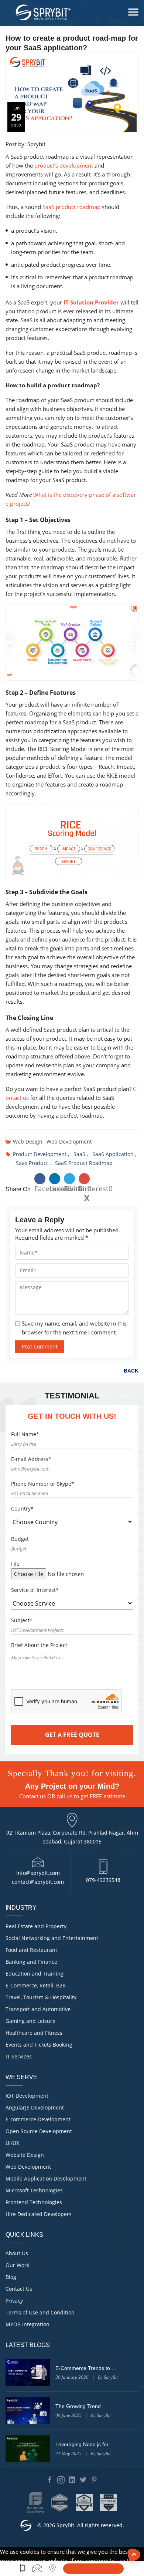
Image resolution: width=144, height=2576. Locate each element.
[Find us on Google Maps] (53, 2568)
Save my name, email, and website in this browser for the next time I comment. (74, 1328)
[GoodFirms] (35, 2503)
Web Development (69, 1141)
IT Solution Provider (91, 302)
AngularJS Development (35, 2107)
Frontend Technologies (34, 2202)
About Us (17, 2253)
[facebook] (50, 2480)
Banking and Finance (31, 1962)
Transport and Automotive (38, 2009)
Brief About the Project (39, 1645)
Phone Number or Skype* (43, 1484)
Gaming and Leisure (30, 2021)
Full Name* (25, 1434)
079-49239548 (103, 1880)
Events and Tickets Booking (39, 2045)
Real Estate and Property (36, 1926)
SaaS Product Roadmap (84, 1163)
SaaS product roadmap (71, 207)
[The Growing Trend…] (28, 2411)
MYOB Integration (28, 2324)
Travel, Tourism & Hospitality (41, 1997)
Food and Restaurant (31, 1950)
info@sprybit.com (38, 1873)
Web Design (28, 1141)
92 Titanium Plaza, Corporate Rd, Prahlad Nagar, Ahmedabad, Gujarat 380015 (72, 1837)
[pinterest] (94, 2480)
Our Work (17, 2265)
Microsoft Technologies (34, 2190)
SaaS (79, 1154)
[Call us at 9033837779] (23, 2568)
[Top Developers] (84, 2503)
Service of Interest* (35, 1590)
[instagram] (61, 2480)
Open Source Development (39, 2131)
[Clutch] (60, 2503)
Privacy (14, 2301)
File (15, 1564)
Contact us (32, 1796)
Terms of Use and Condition (40, 2312)
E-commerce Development (38, 2119)
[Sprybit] (42, 12)
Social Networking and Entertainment (52, 1938)
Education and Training (35, 1974)
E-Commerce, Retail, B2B (36, 1985)
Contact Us (19, 2289)
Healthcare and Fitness (34, 2033)
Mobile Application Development (46, 2178)
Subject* (22, 1620)
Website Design (25, 2155)
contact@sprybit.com (38, 1882)
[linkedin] (72, 2480)
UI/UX (12, 2143)
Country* (22, 1508)
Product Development (40, 1154)
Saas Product (32, 1163)
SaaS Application (113, 1154)
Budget (20, 1539)
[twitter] (83, 2480)
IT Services (19, 2056)
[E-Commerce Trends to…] (28, 2372)
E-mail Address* (31, 1459)
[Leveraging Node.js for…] (28, 2449)
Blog (11, 2277)
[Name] (93, 2569)
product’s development (64, 165)
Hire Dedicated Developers (39, 2214)
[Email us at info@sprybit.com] (37, 2568)
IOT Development (27, 2096)
